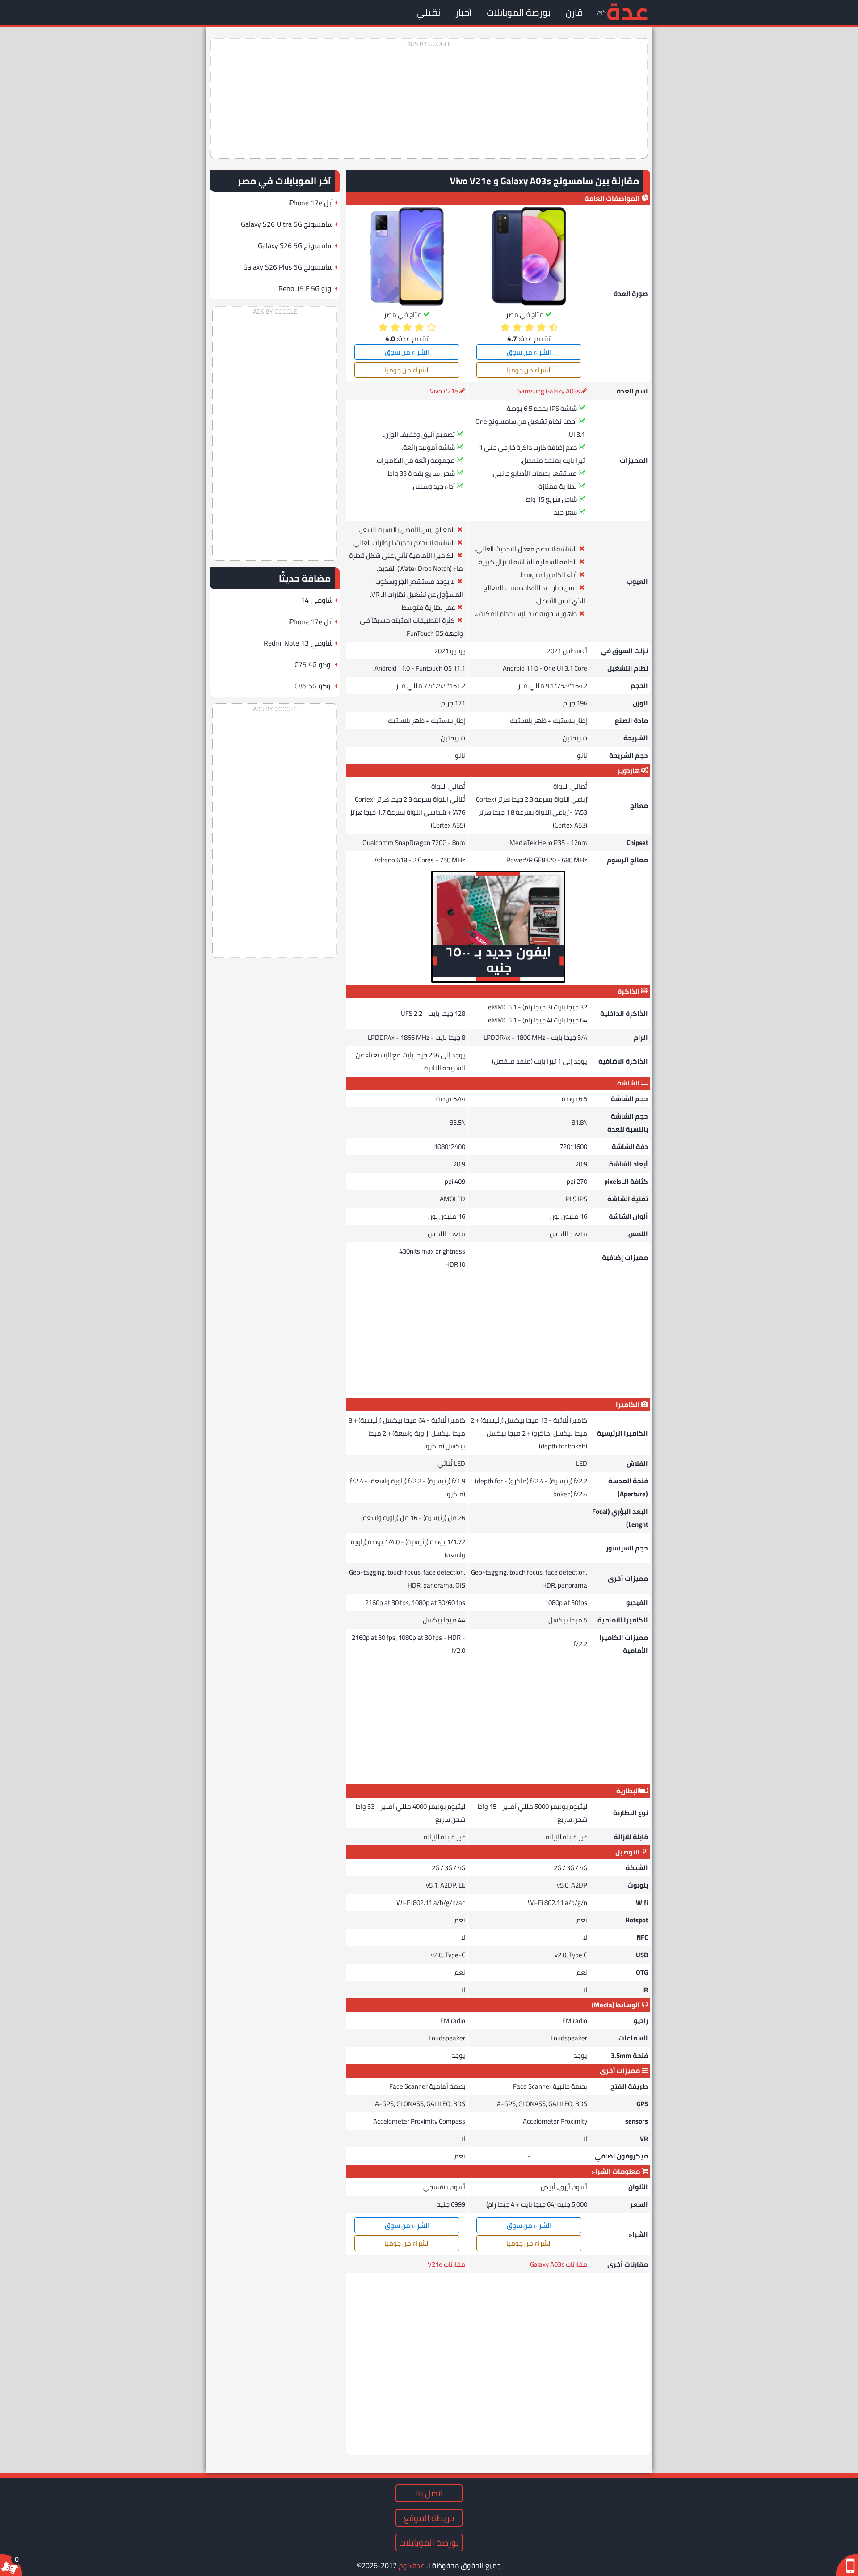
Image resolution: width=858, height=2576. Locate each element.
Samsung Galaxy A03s (549, 391)
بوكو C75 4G (314, 664)
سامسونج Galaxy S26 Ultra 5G (287, 224)
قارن (574, 12)
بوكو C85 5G (314, 686)
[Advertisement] (429, 98)
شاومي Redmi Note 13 (298, 643)
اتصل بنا (429, 2493)
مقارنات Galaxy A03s (559, 2264)
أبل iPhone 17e (311, 203)
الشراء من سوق (529, 352)
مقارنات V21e (446, 2264)
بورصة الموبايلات (519, 12)
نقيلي (428, 12)
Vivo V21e (444, 391)
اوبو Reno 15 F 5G (306, 288)
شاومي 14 (317, 600)
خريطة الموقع (429, 2518)
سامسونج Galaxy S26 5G (295, 245)
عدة (627, 11)
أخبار (463, 12)
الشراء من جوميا (529, 370)
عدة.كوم (412, 2565)
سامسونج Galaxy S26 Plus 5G (288, 267)
